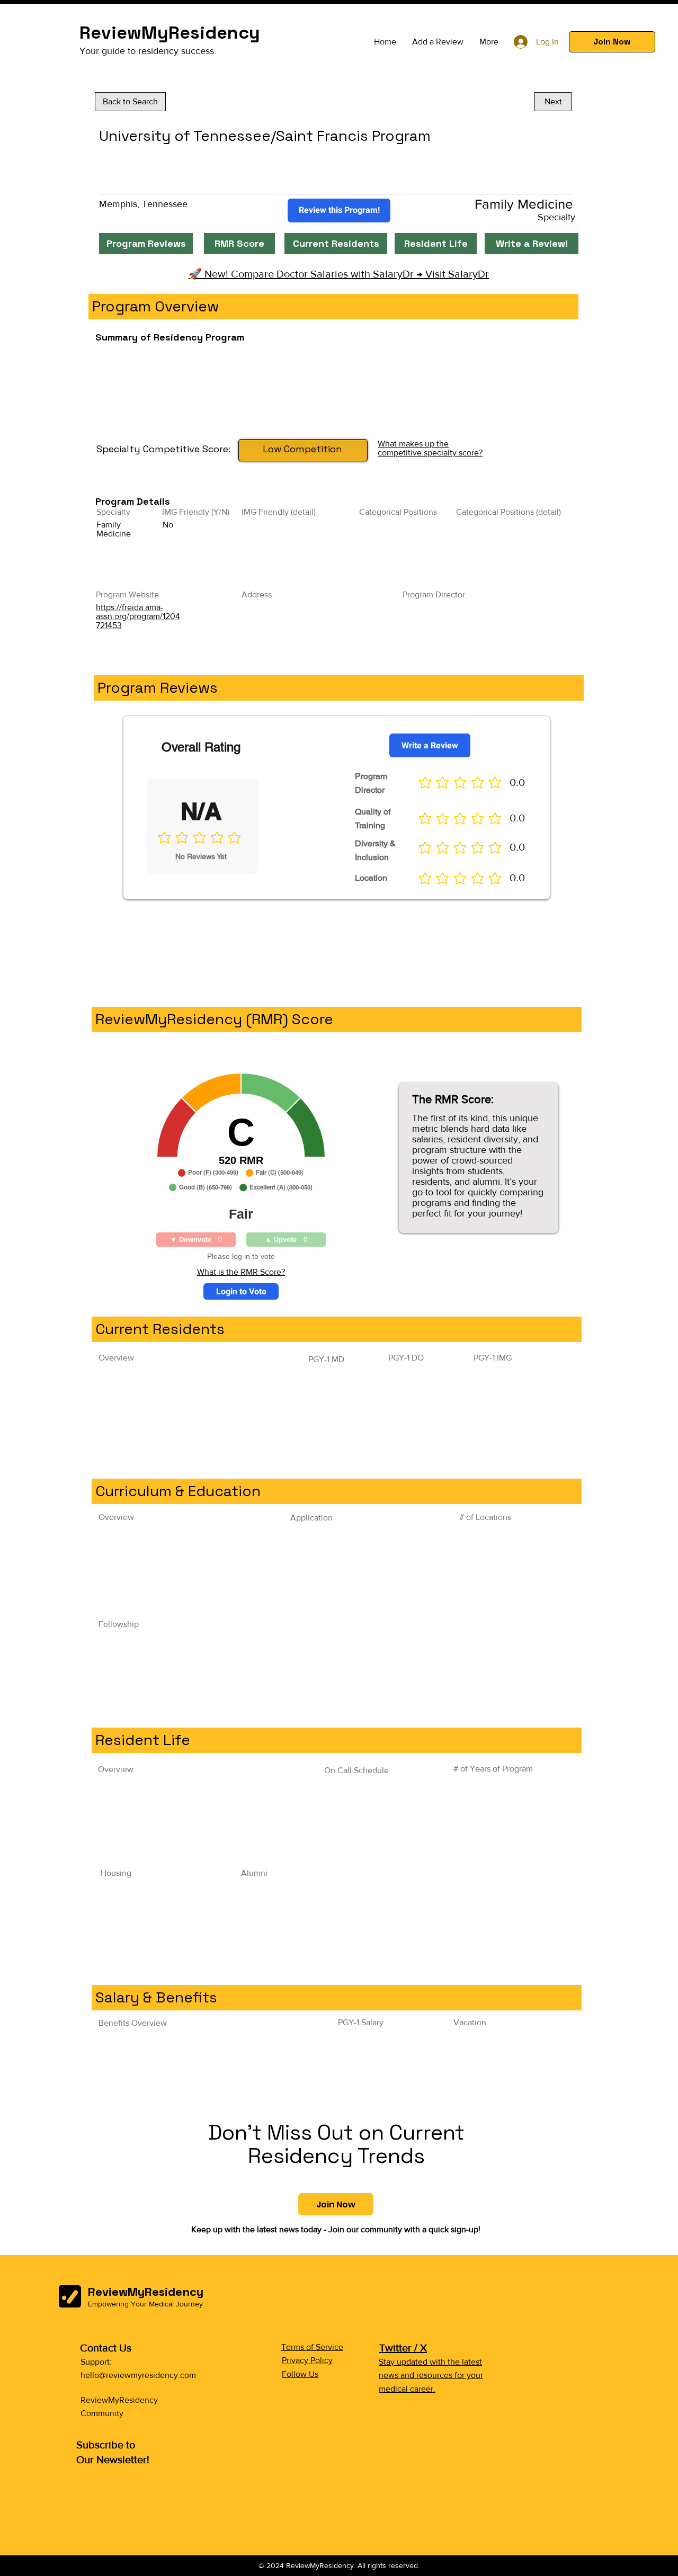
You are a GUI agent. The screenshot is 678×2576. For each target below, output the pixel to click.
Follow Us (300, 2374)
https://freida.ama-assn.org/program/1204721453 (138, 616)
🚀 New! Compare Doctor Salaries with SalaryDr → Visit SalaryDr (339, 274)
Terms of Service (312, 2347)
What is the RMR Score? (241, 1272)
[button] (612, 42)
